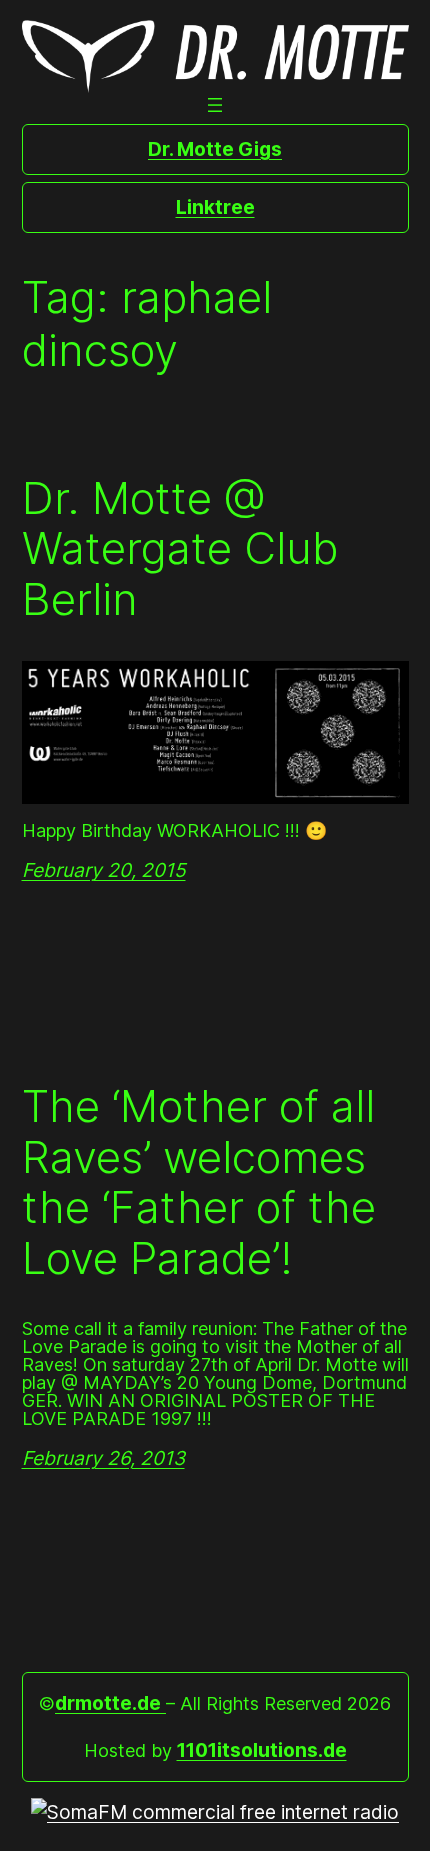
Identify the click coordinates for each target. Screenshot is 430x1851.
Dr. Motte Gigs (215, 149)
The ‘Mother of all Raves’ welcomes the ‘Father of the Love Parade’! (199, 1182)
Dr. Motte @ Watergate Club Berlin (180, 549)
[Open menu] (215, 105)
